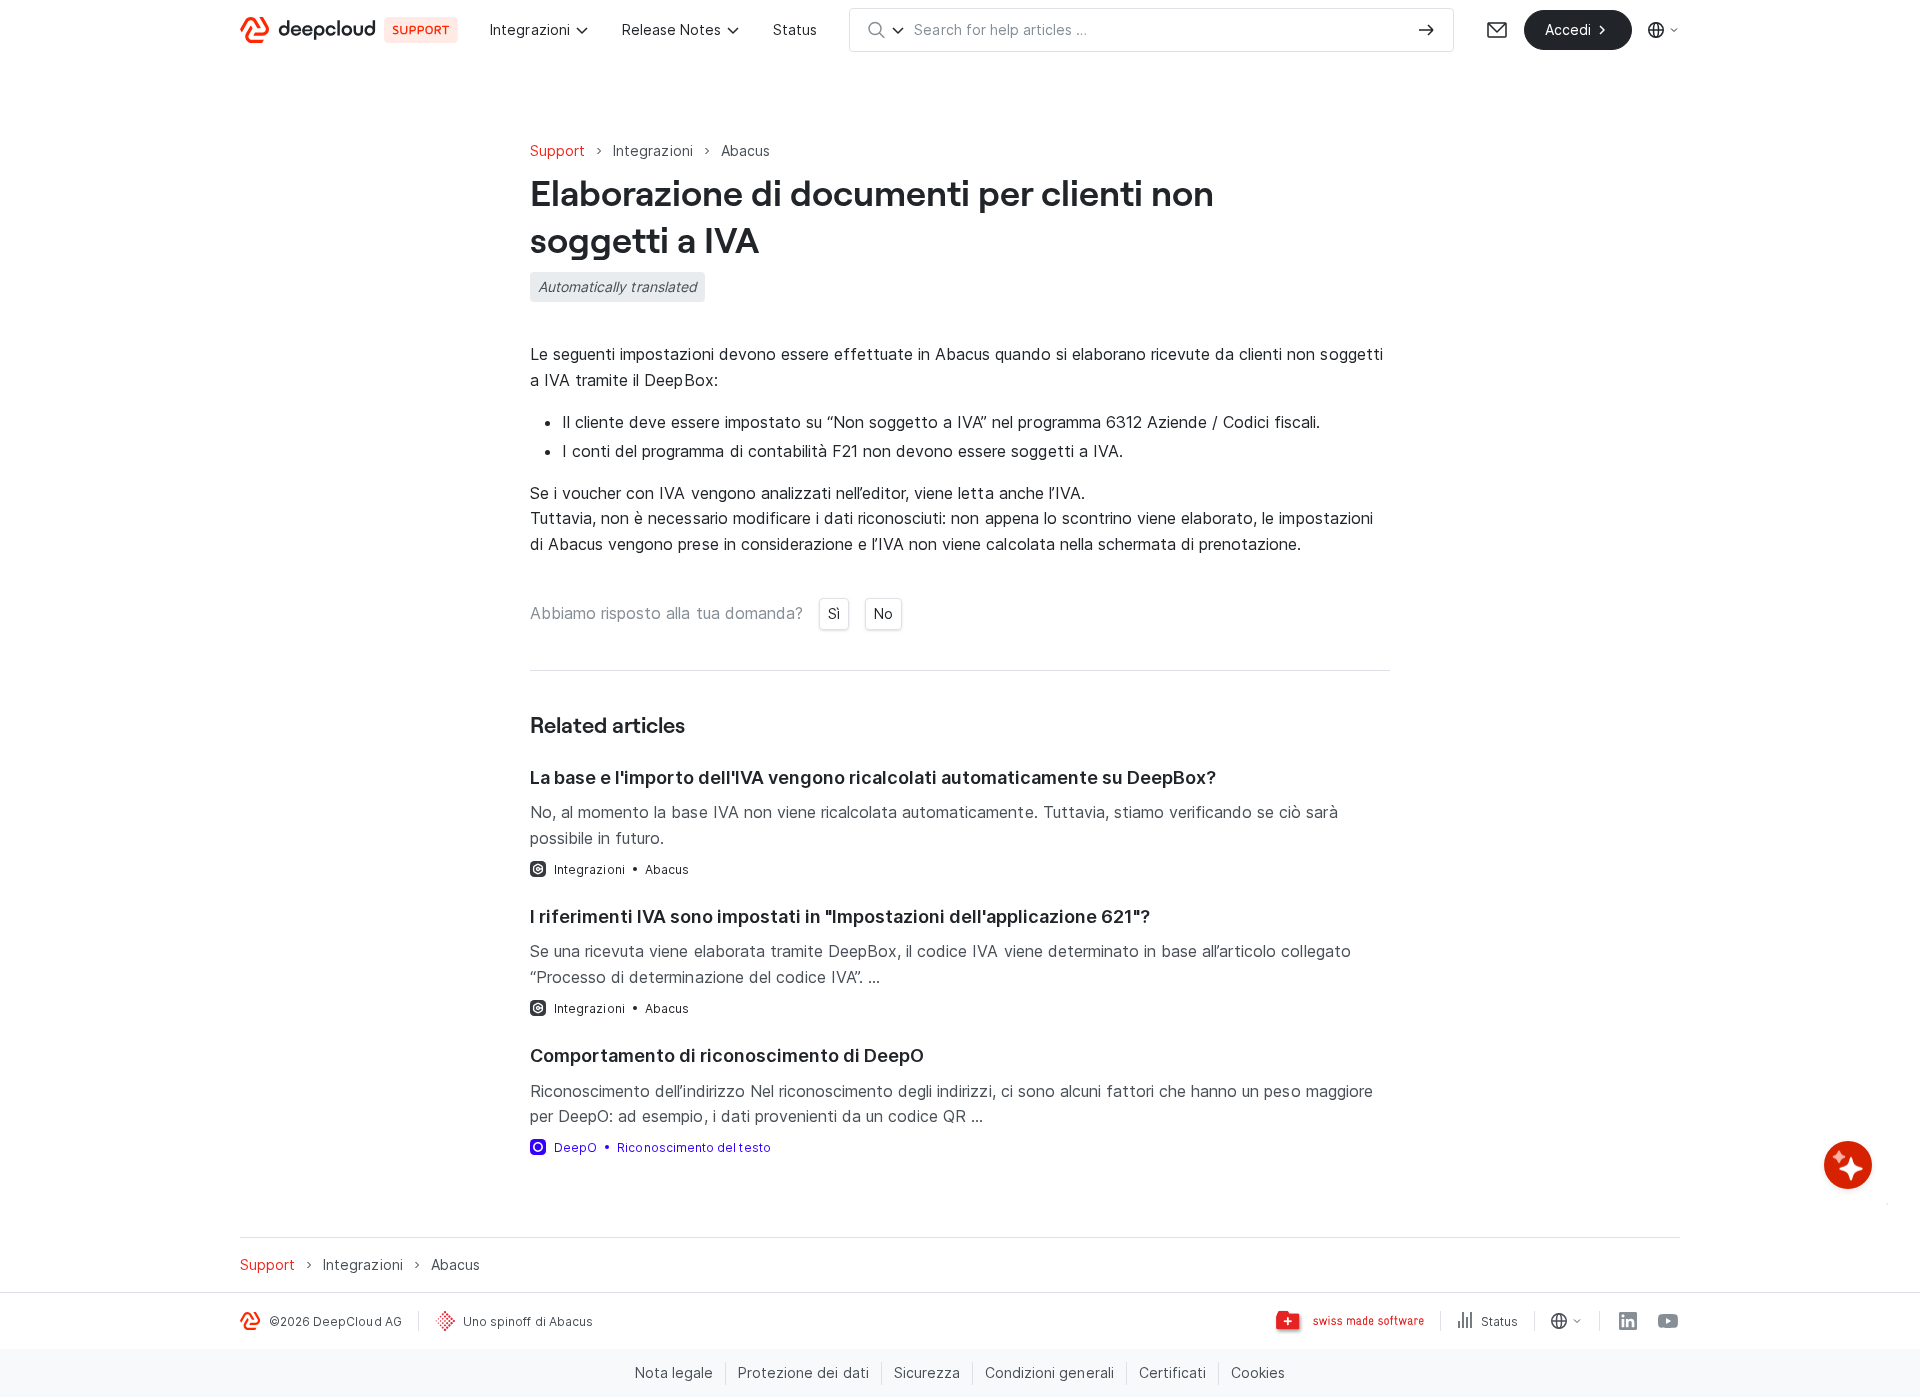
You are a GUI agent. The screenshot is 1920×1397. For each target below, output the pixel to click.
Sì (834, 613)
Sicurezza (927, 1372)
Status (795, 29)
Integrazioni (529, 29)
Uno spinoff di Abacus (528, 1321)
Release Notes (671, 29)
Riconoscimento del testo (693, 1147)
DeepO (575, 1147)
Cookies (1258, 1372)
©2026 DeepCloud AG (335, 1321)
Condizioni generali (1049, 1372)
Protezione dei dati (803, 1372)
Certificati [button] (1172, 1372)
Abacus (667, 869)
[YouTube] (1668, 1321)
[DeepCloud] (349, 30)
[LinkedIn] (1628, 1321)
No (883, 613)
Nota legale (674, 1372)
